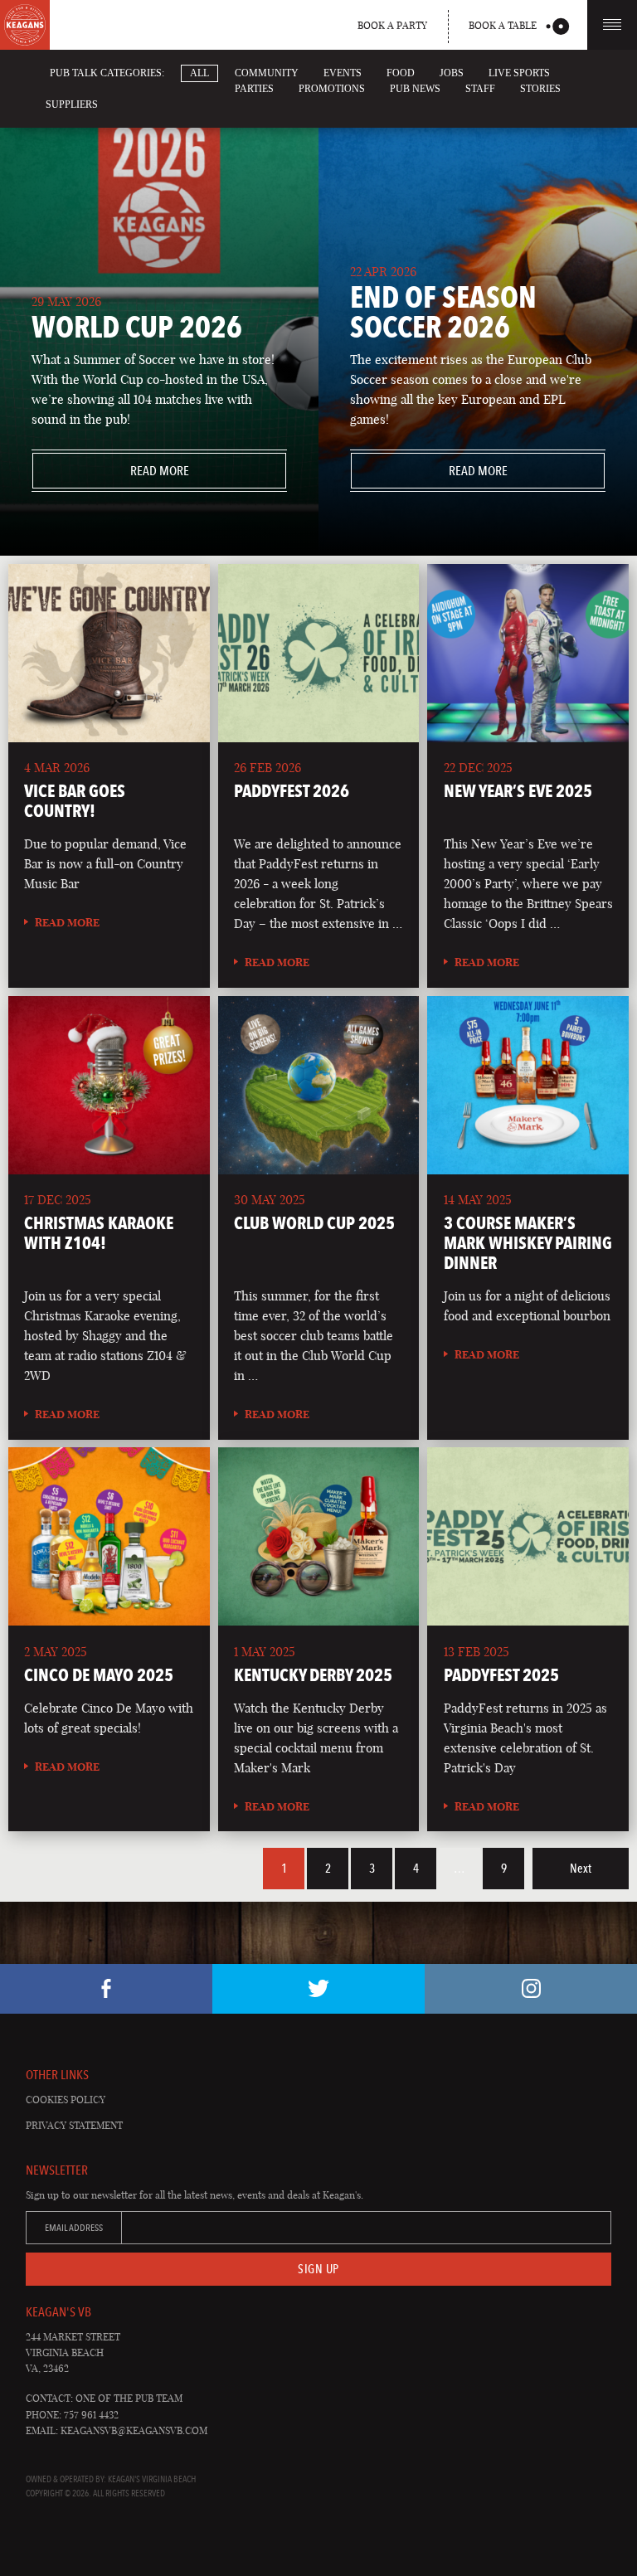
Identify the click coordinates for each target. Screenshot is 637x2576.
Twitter (318, 1989)
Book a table (503, 25)
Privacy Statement (74, 2125)
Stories (540, 89)
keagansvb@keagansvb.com (134, 2430)
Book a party (392, 25)
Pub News (415, 89)
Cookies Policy (66, 2100)
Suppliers (72, 104)
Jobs (452, 73)
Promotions (332, 89)
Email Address (74, 2228)
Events (343, 73)
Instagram (531, 1989)
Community (267, 73)
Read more (110, 471)
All (199, 73)
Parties (254, 89)
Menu (612, 25)
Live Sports (519, 73)
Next (581, 1869)
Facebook (106, 1989)
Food (401, 73)
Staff (480, 89)
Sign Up (318, 2269)
